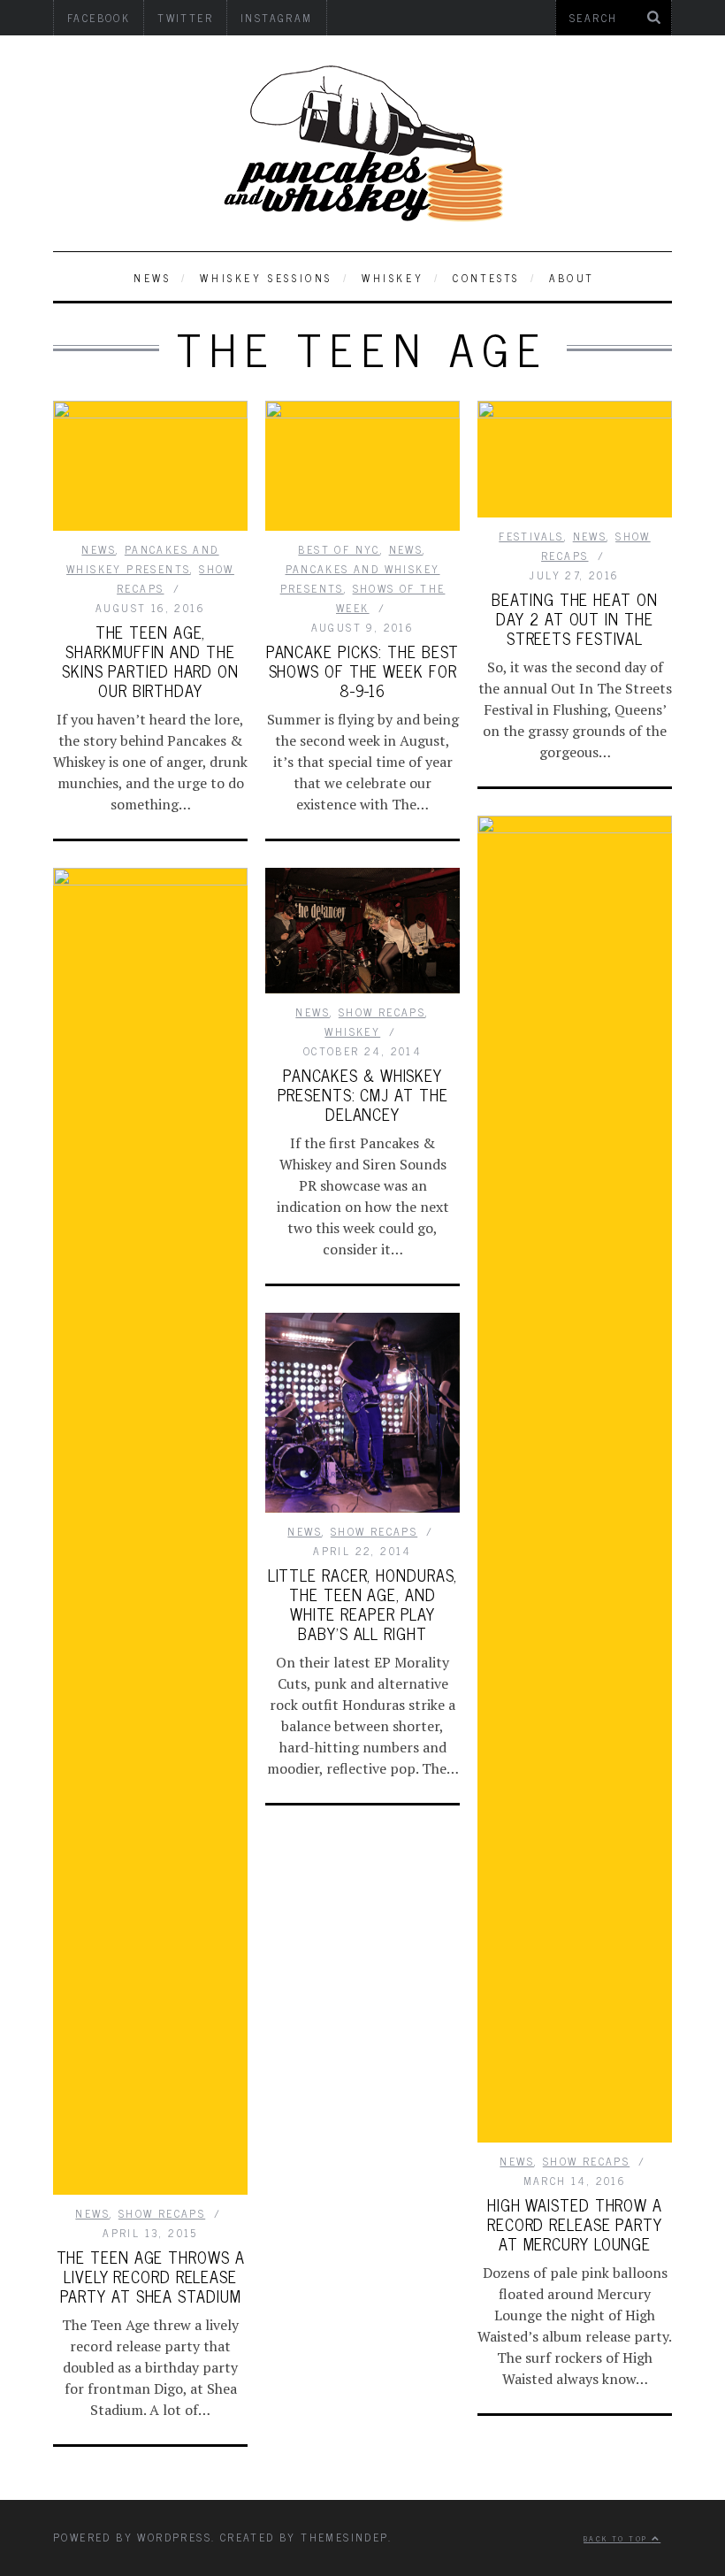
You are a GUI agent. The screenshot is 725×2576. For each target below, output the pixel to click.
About (572, 278)
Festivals (531, 536)
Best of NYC (339, 549)
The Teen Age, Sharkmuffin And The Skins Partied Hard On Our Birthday (150, 661)
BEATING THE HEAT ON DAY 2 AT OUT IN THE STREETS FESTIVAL (574, 618)
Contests (486, 278)
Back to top (618, 2538)
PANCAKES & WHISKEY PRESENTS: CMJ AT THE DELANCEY (363, 1094)
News (152, 278)
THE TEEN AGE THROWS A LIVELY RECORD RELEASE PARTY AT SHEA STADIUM (151, 2276)
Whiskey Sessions (266, 278)
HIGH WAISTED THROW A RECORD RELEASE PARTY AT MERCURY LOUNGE (575, 2224)
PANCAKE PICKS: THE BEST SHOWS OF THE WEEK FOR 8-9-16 (363, 671)
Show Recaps (586, 2161)
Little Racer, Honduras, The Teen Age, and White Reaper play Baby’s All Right (363, 1604)
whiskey (393, 278)
